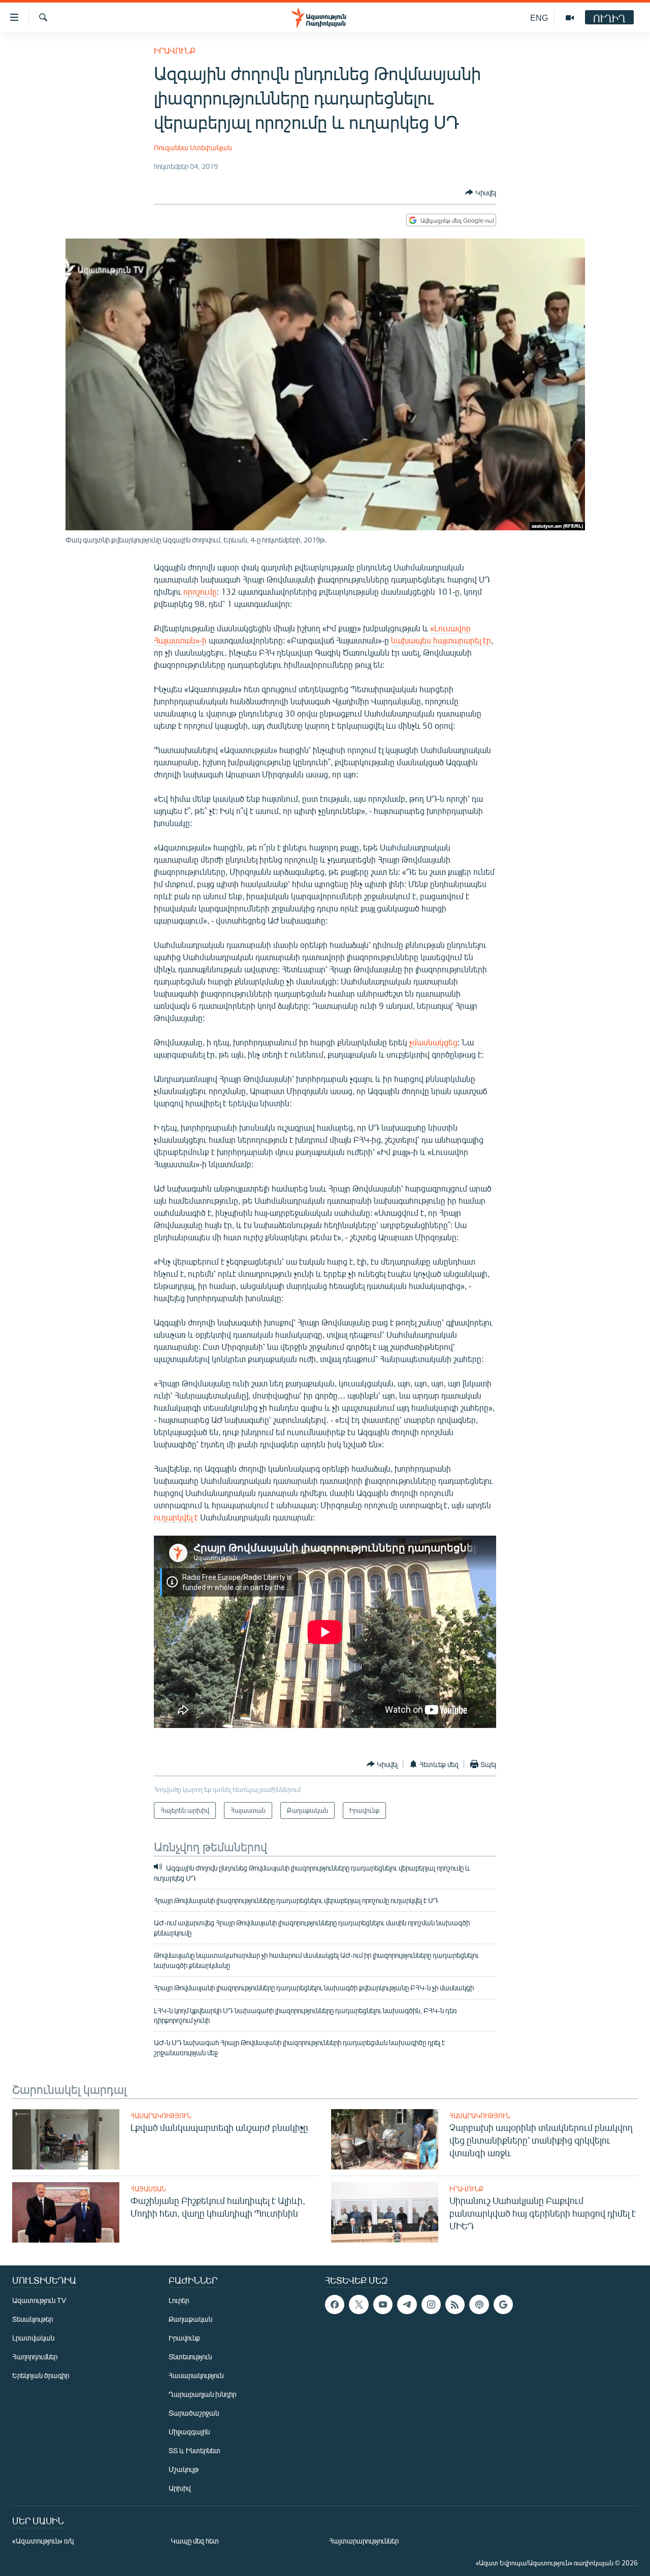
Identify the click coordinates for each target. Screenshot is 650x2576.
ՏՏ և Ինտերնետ (194, 2450)
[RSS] (455, 2304)
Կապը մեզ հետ (195, 2541)
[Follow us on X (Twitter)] (359, 2304)
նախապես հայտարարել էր (441, 640)
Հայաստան (148, 2189)
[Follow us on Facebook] (335, 2304)
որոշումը (200, 591)
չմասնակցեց (433, 1042)
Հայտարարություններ (364, 2541)
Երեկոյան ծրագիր (41, 2375)
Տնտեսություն (190, 2357)
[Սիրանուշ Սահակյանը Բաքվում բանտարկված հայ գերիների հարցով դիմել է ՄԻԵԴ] (385, 2212)
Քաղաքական (190, 2319)
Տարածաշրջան (194, 2413)
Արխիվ (180, 2488)
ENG (539, 18)
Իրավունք (175, 50)
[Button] (481, 192)
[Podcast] (479, 2304)
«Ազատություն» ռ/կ (43, 2541)
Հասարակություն (161, 2116)
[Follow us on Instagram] (431, 2304)
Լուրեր (179, 2300)
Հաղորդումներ (35, 2357)
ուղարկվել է (177, 1517)
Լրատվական (33, 2338)
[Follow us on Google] (503, 2304)
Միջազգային (189, 2432)
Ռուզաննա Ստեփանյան (193, 147)
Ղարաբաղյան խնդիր (202, 2394)
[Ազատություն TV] (570, 18)
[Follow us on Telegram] (407, 2304)
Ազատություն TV (39, 2300)
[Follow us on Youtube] (383, 2304)
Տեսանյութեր (32, 2319)
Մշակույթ (184, 2469)
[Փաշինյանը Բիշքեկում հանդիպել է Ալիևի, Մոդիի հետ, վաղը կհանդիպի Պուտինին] (66, 2212)
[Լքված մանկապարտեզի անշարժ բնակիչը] (66, 2139)
